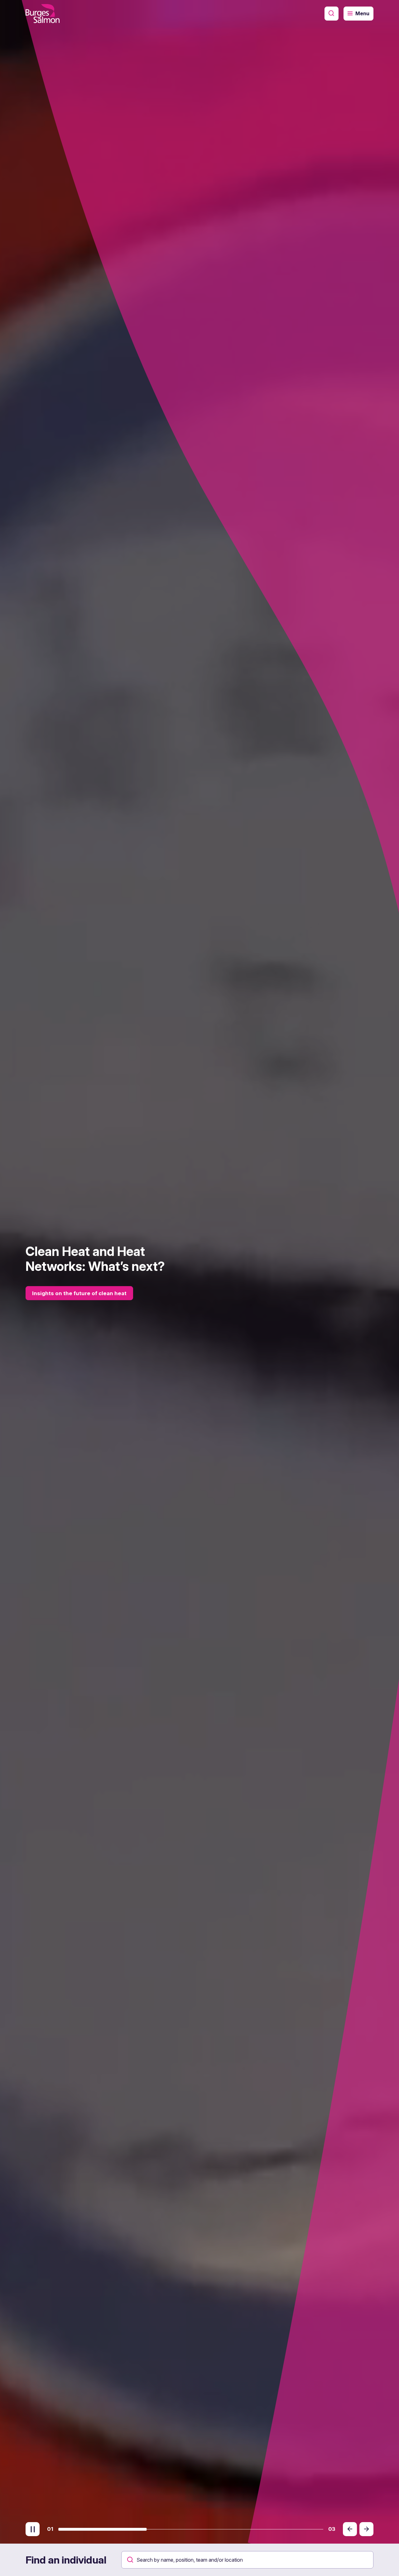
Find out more (58, 1301)
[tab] (102, 2529)
